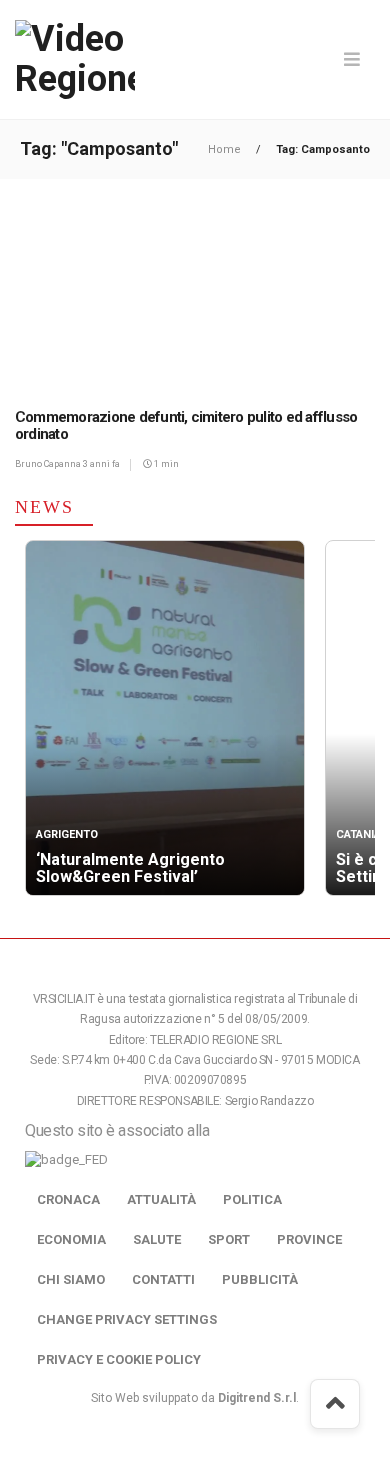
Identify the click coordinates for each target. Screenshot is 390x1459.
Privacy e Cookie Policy (119, 1359)
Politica (252, 1199)
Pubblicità (260, 1279)
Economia (71, 1239)
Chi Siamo (71, 1279)
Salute (157, 1239)
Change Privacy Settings (127, 1319)
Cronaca (68, 1199)
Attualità (161, 1199)
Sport (229, 1239)
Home (226, 149)
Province (309, 1239)
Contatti (163, 1279)
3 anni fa (101, 464)
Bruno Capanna (49, 464)
